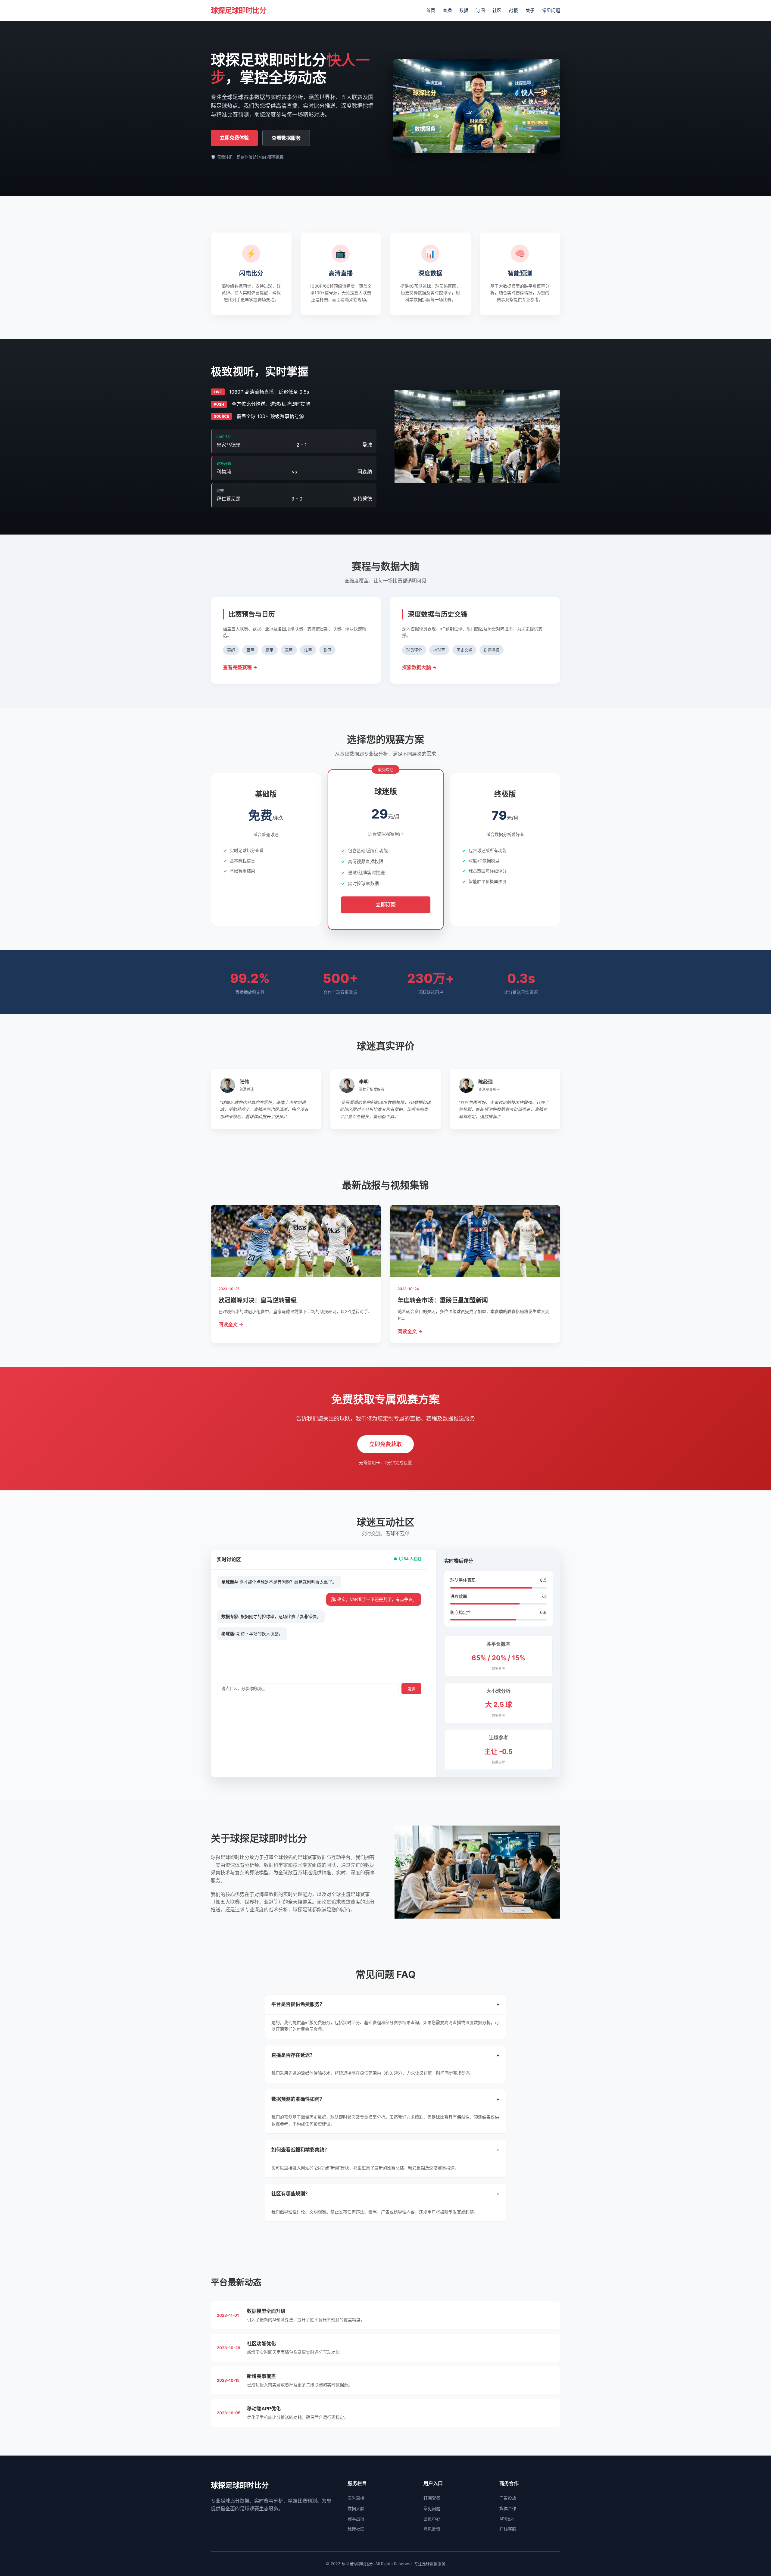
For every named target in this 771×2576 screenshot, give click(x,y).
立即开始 (266, 892)
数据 (464, 10)
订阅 (480, 10)
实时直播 (356, 2498)
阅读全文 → (231, 1324)
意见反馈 (432, 2529)
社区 (497, 10)
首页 (431, 10)
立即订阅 (385, 904)
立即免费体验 (234, 138)
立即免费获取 (385, 1444)
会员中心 (432, 2519)
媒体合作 (508, 2508)
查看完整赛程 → (240, 667)
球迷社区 (356, 2529)
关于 (530, 10)
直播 (447, 10)
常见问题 (551, 10)
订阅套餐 (432, 2498)
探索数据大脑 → (419, 667)
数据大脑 (356, 2508)
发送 (411, 1689)
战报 (513, 10)
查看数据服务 (286, 138)
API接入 (507, 2519)
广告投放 (508, 2498)
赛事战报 (356, 2519)
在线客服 (508, 2529)
